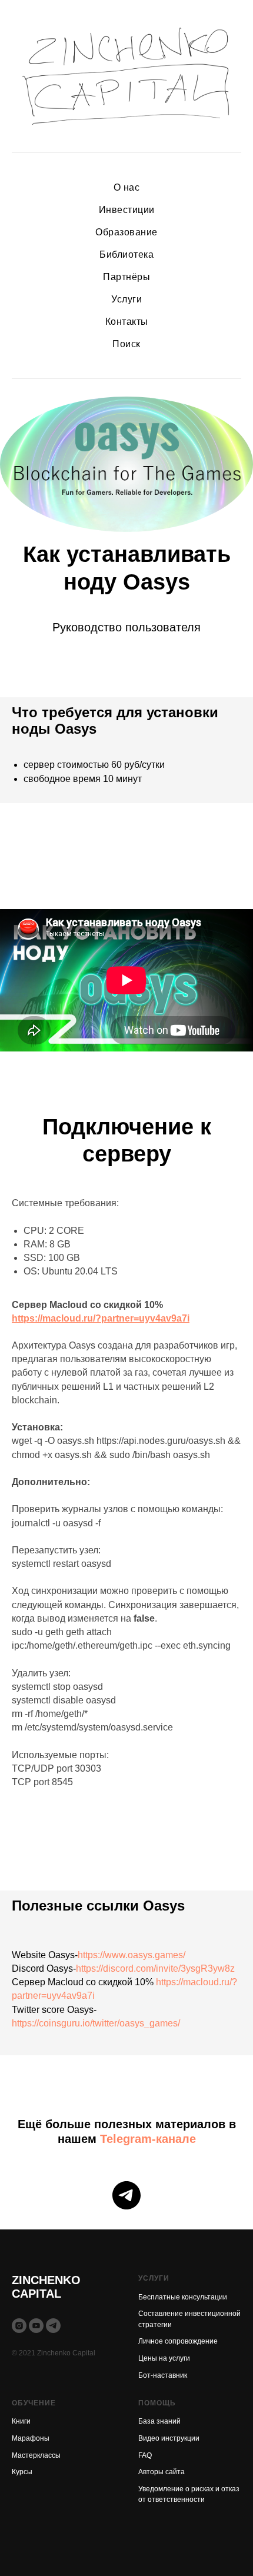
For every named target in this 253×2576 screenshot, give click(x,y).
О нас (127, 187)
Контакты (127, 322)
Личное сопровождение (178, 2341)
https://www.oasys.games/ (132, 1955)
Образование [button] (126, 232)
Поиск (126, 344)
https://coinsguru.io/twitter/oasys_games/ (96, 2023)
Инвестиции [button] (127, 210)
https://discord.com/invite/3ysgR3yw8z (155, 1968)
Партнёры (126, 277)
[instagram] (19, 2326)
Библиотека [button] (126, 254)
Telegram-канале (148, 2139)
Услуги (126, 299)
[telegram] (126, 2195)
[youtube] (36, 2326)
